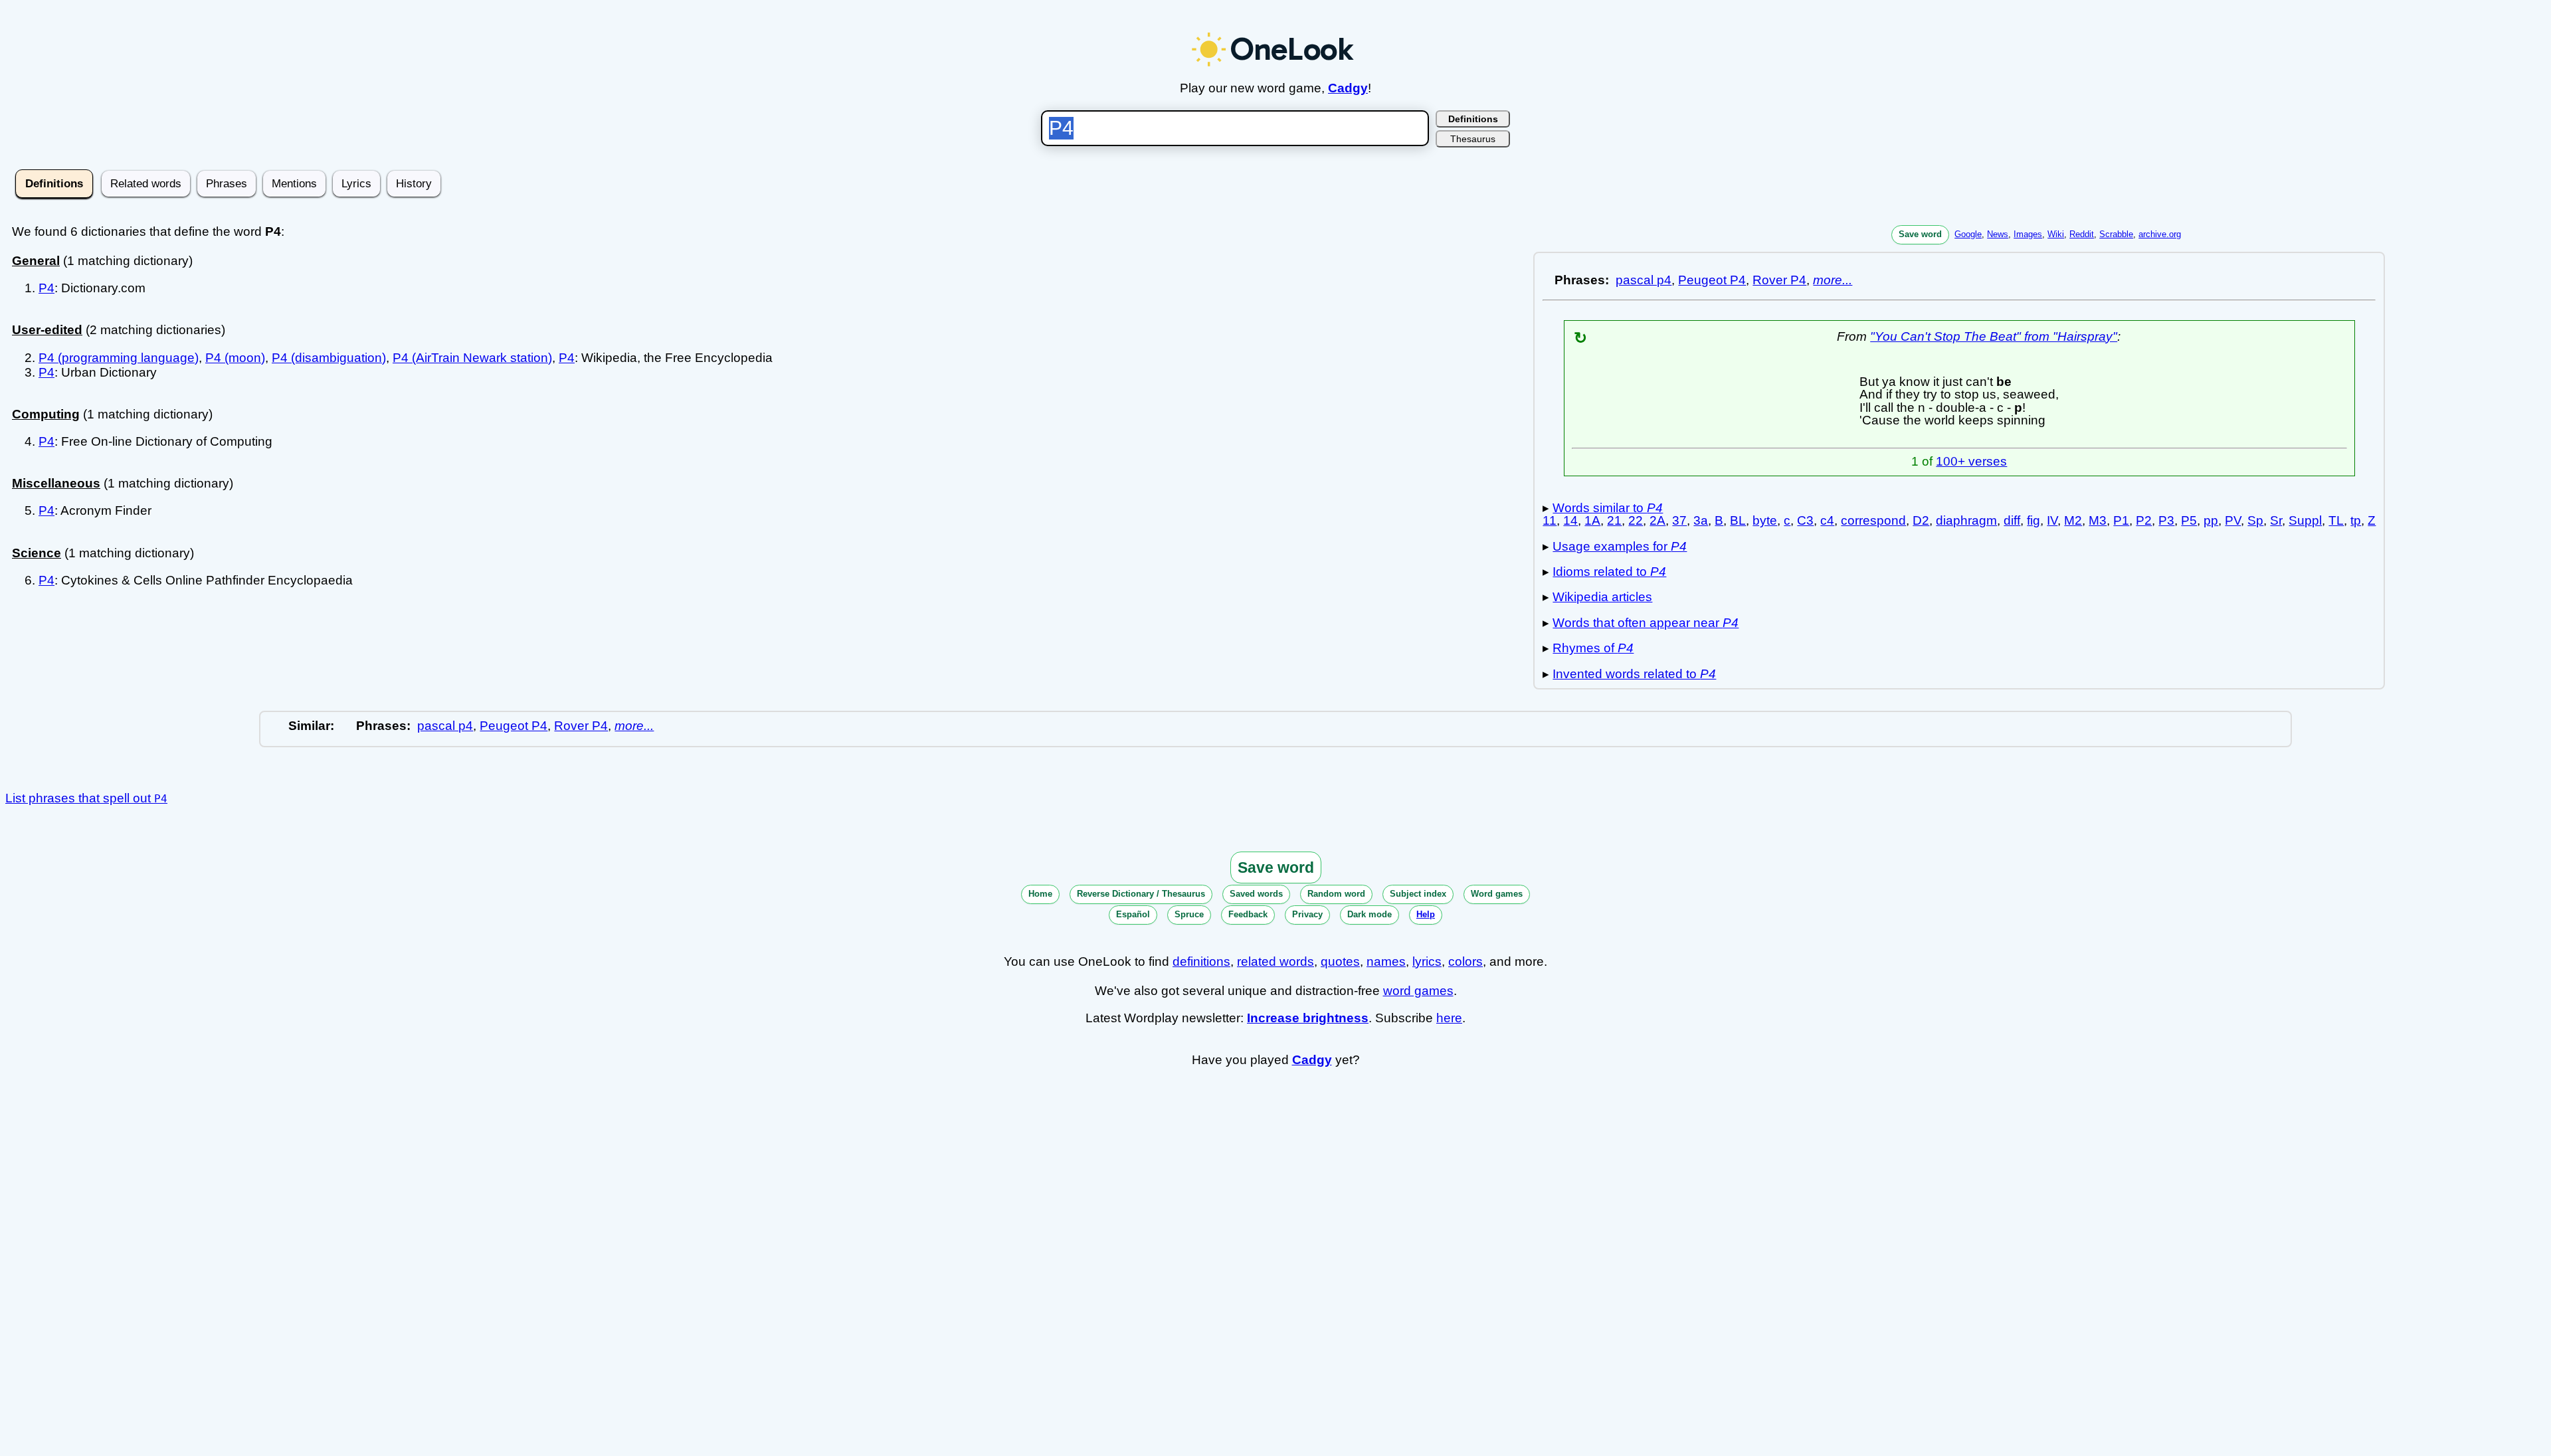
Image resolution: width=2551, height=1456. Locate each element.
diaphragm (1966, 520)
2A (1657, 520)
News (1998, 234)
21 (1614, 520)
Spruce (1189, 914)
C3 (1805, 520)
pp (2211, 520)
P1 (2121, 520)
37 (1679, 520)
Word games (1497, 894)
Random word (1336, 894)
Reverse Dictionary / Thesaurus (1141, 894)
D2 (1921, 520)
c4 (1827, 520)
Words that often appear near (1646, 623)
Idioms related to (1609, 572)
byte (1765, 520)
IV (2052, 520)
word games (1418, 991)
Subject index (1418, 894)
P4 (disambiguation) (329, 358)
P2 (2144, 520)
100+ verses (1971, 461)
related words (1275, 961)
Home (1040, 894)
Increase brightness (1308, 1018)
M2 (2073, 520)
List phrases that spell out (86, 798)
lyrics (1427, 961)
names (1386, 961)
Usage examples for (1620, 546)
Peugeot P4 (1712, 280)
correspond (1873, 520)
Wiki (2056, 234)
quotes (1340, 961)
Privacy (1307, 914)
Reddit (2082, 234)
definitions (1201, 961)
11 (1550, 520)
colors (1465, 961)
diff (2012, 520)
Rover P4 (1779, 280)
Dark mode (1370, 914)
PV (2233, 520)
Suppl (2305, 520)
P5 (2189, 520)
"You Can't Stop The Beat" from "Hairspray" (1994, 336)
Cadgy (1348, 88)
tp (2356, 520)
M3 (2098, 520)
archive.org (2160, 234)
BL (1738, 520)
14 (1570, 520)
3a (1701, 520)
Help (1426, 914)
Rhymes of (1593, 648)
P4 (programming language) (119, 358)
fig (2033, 520)
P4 (47, 288)
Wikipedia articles (1602, 597)
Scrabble (2116, 234)
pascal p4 (1644, 280)
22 (1636, 520)
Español (1133, 914)
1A (1592, 520)
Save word (1920, 234)
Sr (2276, 520)
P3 (2166, 520)
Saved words (1256, 894)
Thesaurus (1473, 139)
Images (2028, 234)
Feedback (1248, 914)
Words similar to (1608, 508)
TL (2336, 520)
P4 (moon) (235, 358)
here (1449, 1018)
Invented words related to (1634, 674)
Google (1968, 234)
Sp (2255, 520)
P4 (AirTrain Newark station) (472, 358)
